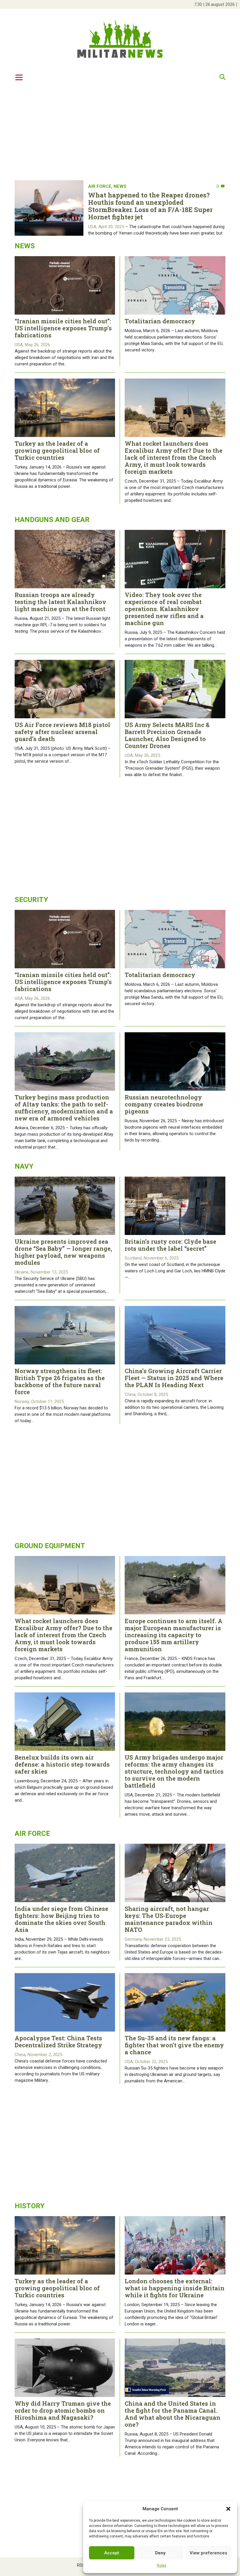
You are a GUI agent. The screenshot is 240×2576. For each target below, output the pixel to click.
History (30, 2206)
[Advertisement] (120, 130)
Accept (112, 2553)
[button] (228, 2509)
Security (31, 900)
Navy (24, 1166)
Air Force (100, 186)
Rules (162, 2565)
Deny (160, 2553)
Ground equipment (50, 1546)
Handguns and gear (52, 520)
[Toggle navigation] (19, 77)
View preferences (208, 2553)
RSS (81, 2565)
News (120, 186)
